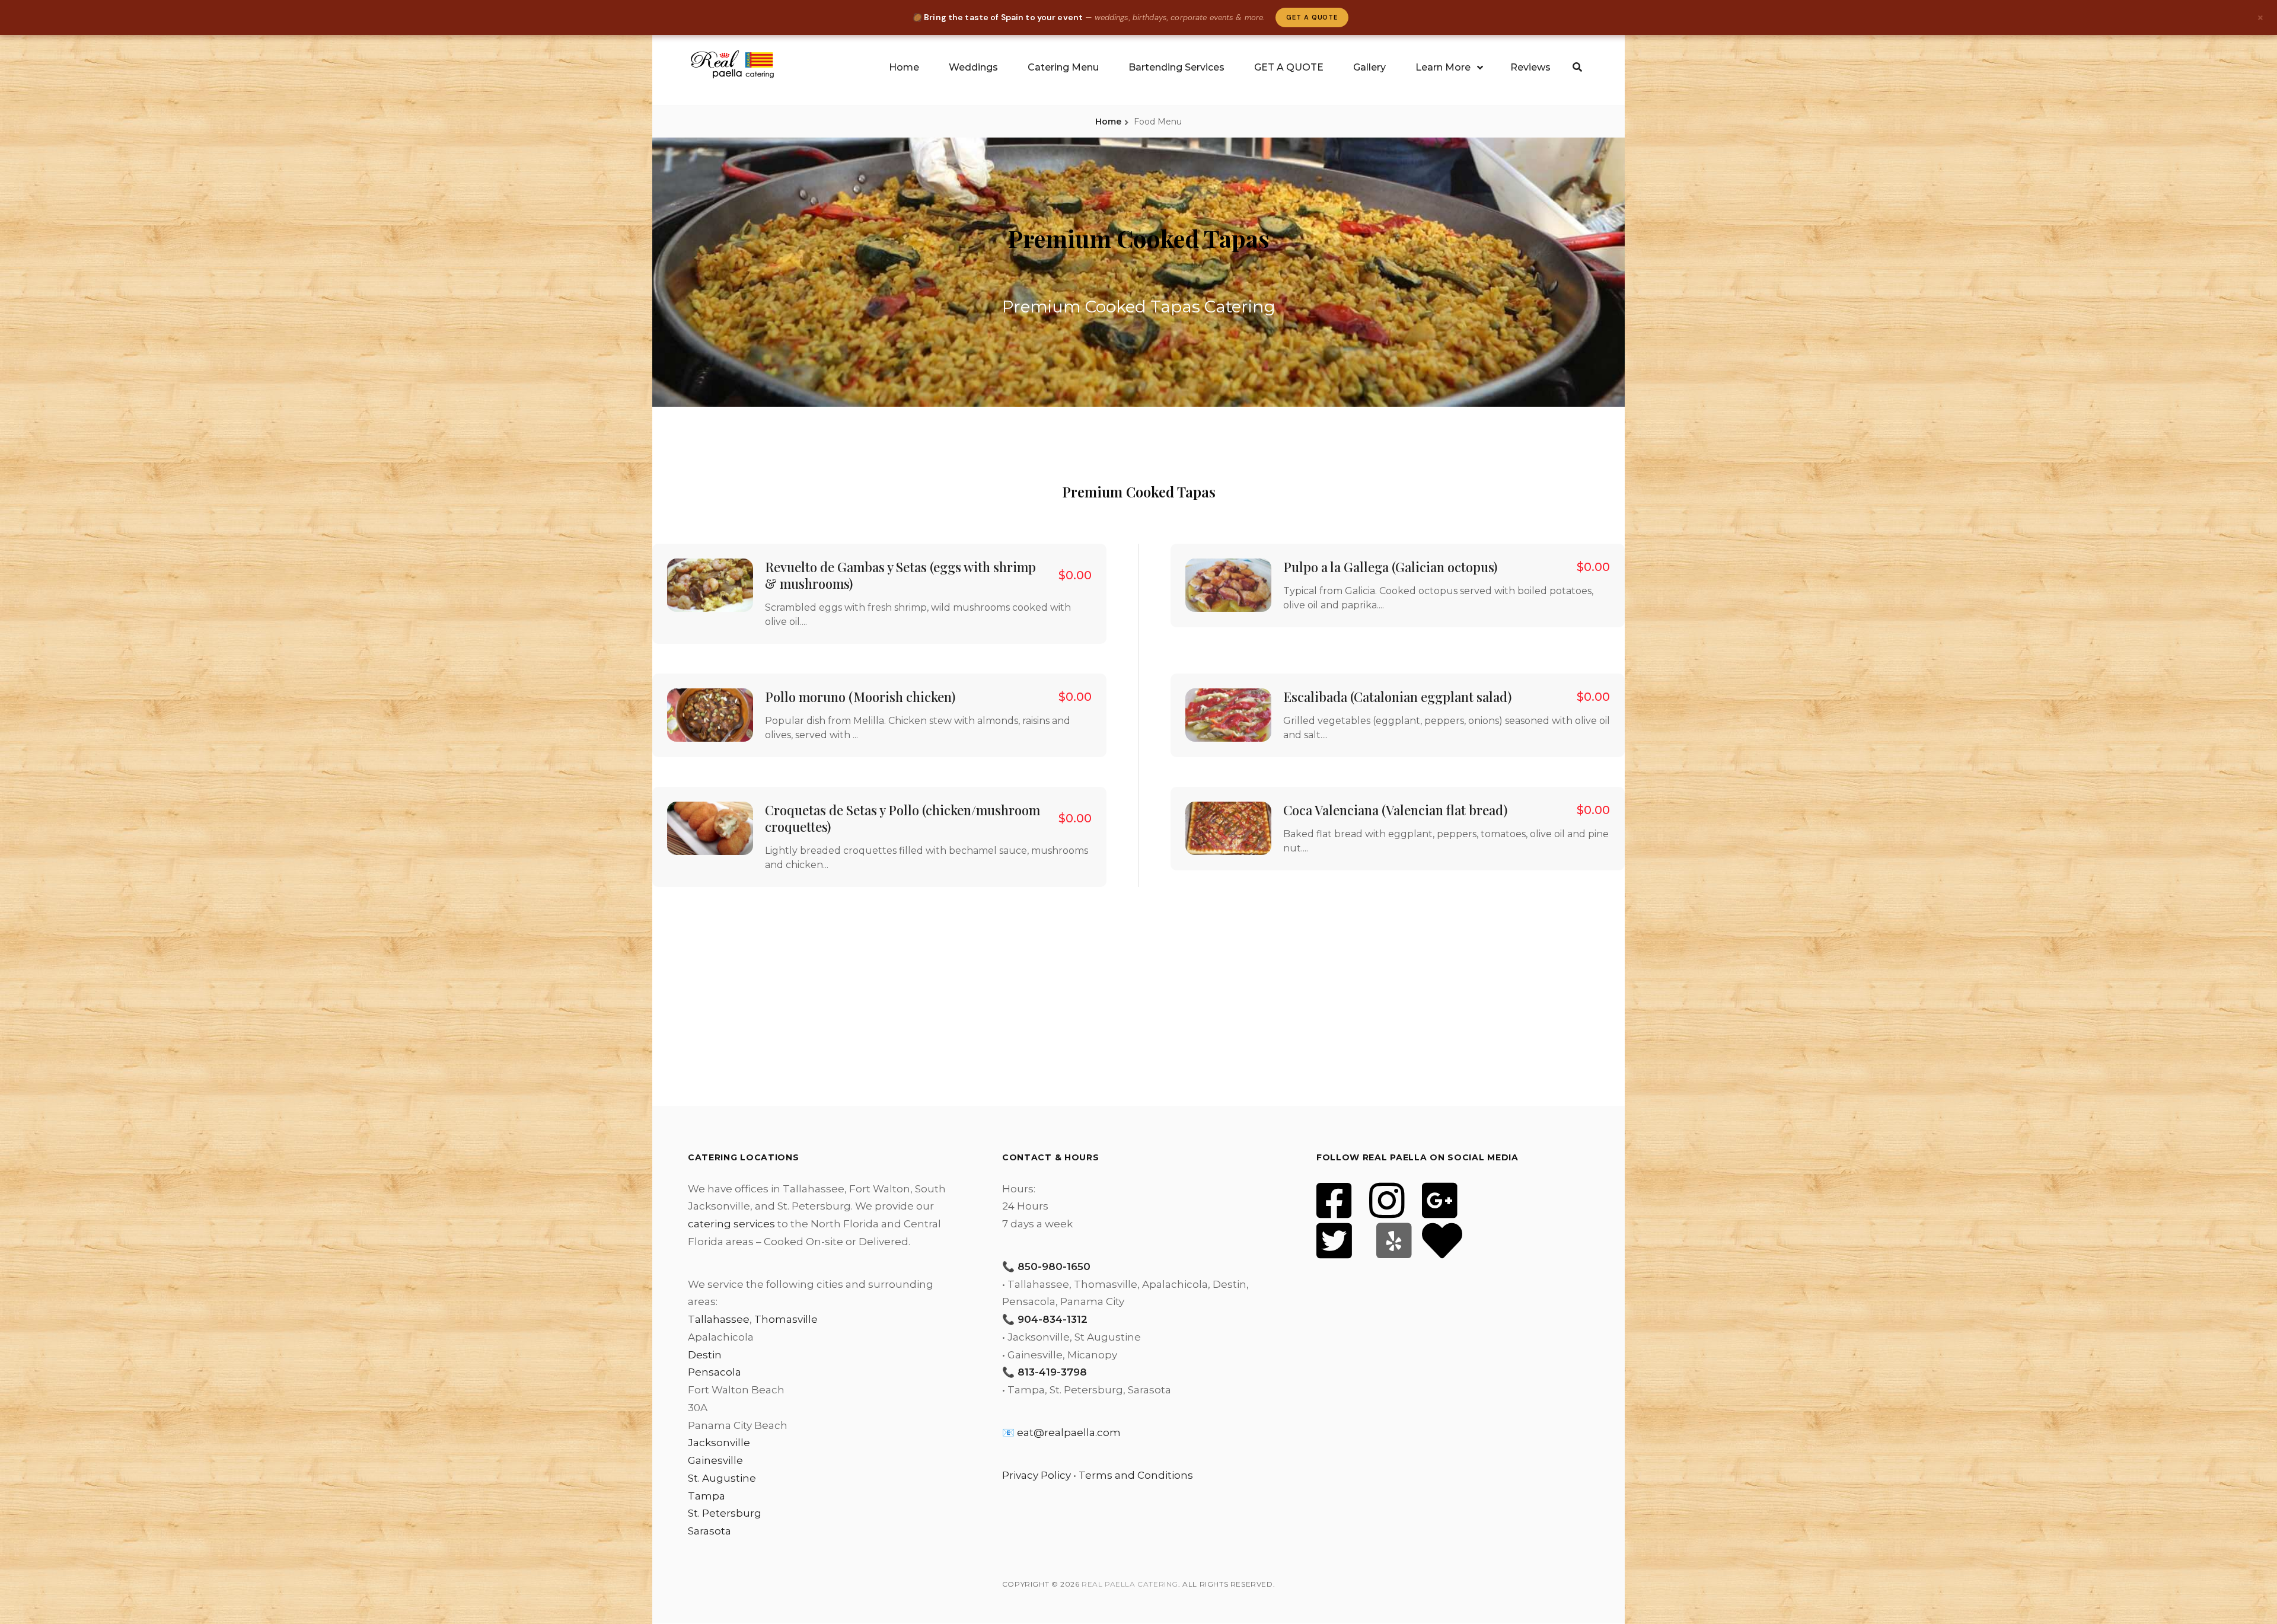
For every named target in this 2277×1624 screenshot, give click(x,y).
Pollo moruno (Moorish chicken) (860, 697)
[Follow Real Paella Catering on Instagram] (1387, 1208)
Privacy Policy (1037, 1475)
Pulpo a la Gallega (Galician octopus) (1390, 567)
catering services (731, 1224)
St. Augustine (722, 1478)
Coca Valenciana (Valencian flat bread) (1395, 810)
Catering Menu (1063, 67)
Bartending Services (1176, 67)
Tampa (707, 1496)
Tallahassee (719, 1319)
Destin (705, 1355)
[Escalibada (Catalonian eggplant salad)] (1228, 715)
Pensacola (715, 1372)
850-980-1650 (1054, 1266)
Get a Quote (1312, 17)
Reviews (1530, 67)
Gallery (1369, 67)
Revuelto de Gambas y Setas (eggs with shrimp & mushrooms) (900, 575)
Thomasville (786, 1319)
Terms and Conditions (1136, 1475)
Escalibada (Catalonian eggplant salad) (1397, 697)
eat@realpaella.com (1069, 1432)
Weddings (973, 67)
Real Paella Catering (1130, 1584)
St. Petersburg (725, 1513)
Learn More (1443, 67)
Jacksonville (719, 1443)
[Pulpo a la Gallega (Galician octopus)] (1228, 585)
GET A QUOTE (1289, 67)
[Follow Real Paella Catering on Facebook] (1334, 1208)
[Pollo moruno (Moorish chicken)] (710, 715)
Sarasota (709, 1531)
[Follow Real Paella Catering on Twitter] (1334, 1249)
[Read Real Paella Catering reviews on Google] (1440, 1208)
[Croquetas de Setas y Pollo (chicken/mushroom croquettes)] (710, 828)
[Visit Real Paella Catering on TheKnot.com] (1442, 1249)
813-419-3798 (1052, 1372)
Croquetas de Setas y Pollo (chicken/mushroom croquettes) (902, 818)
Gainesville (715, 1460)
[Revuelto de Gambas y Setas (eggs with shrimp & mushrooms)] (710, 585)
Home (904, 67)
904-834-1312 (1053, 1319)
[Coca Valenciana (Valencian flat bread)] (1228, 828)
